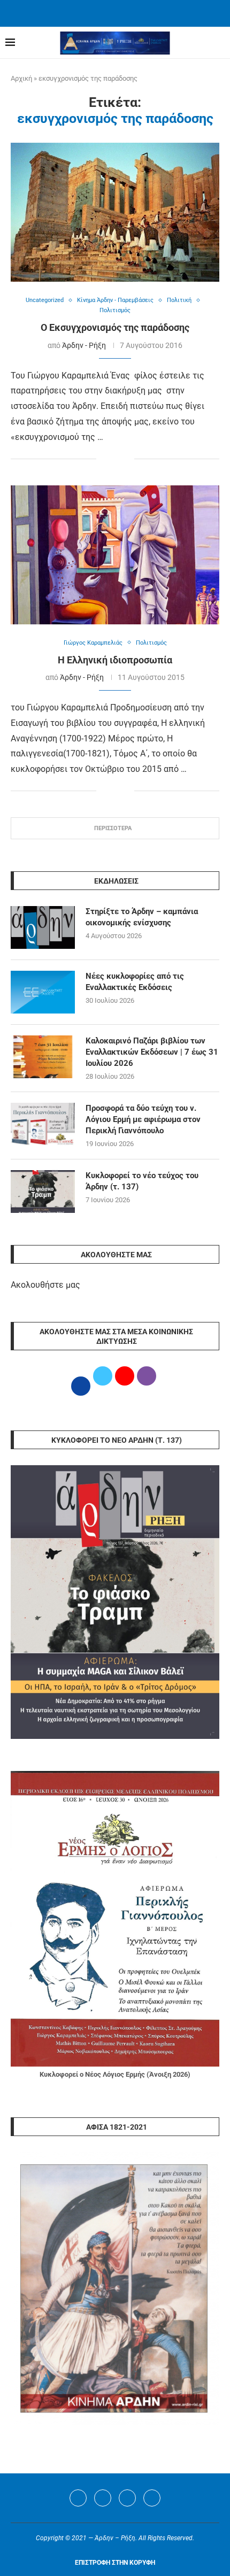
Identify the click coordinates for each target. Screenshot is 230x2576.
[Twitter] (103, 2498)
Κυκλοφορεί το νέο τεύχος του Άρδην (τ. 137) (142, 1181)
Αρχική (21, 78)
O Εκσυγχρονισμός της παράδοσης (115, 327)
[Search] (219, 43)
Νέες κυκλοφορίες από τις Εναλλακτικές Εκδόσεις (135, 982)
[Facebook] (102, 12)
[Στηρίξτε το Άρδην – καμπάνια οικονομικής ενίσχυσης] (43, 927)
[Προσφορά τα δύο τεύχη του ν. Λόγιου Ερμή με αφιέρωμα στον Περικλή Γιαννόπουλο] (43, 1124)
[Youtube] (127, 2498)
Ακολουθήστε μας (45, 1285)
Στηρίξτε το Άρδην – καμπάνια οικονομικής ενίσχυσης (142, 917)
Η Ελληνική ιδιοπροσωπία (115, 660)
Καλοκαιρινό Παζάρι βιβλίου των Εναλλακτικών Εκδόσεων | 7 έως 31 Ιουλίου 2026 (152, 1052)
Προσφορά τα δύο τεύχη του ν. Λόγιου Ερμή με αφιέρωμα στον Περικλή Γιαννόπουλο (143, 1119)
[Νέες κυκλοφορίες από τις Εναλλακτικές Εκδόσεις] (43, 992)
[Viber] (152, 2498)
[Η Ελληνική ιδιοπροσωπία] (115, 555)
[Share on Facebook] (105, 459)
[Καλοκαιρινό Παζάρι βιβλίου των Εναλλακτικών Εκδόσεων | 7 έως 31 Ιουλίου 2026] (43, 1057)
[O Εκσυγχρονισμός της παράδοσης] (115, 212)
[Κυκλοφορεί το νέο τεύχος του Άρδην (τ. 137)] (43, 1192)
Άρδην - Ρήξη (84, 345)
